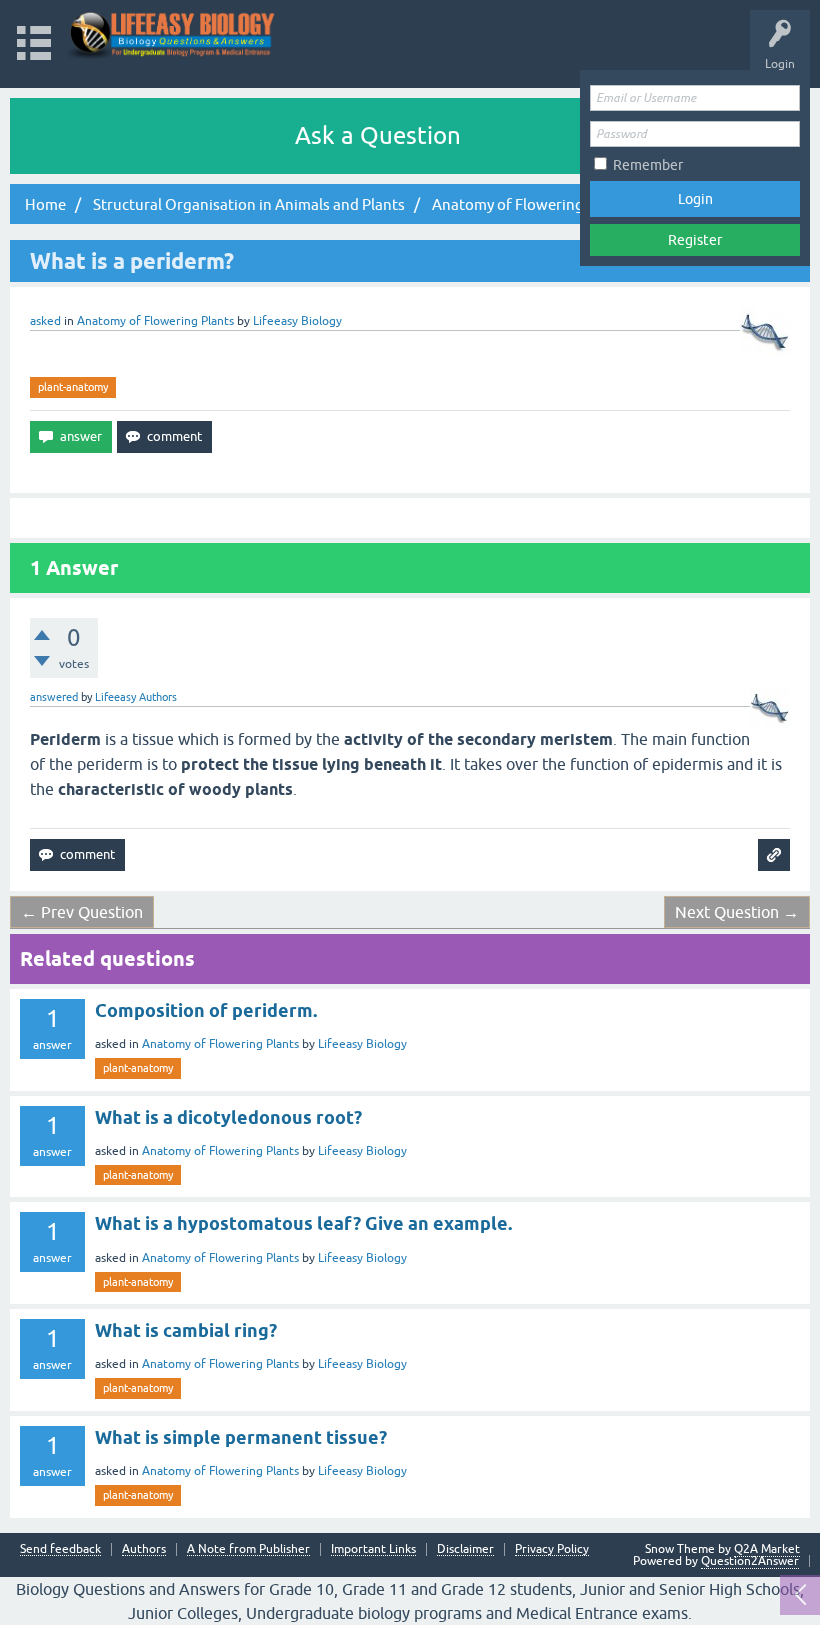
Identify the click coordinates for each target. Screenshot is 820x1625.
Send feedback (60, 1549)
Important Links (373, 1549)
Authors (144, 1549)
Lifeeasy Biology (362, 1044)
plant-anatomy (73, 387)
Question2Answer (750, 1561)
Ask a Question (378, 135)
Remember (648, 165)
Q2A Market (767, 1549)
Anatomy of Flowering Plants (155, 321)
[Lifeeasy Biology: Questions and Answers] (172, 34)
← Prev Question (82, 912)
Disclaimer (465, 1549)
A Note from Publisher (248, 1549)
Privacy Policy (552, 1549)
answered (54, 697)
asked (45, 321)
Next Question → (737, 912)
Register (695, 240)
